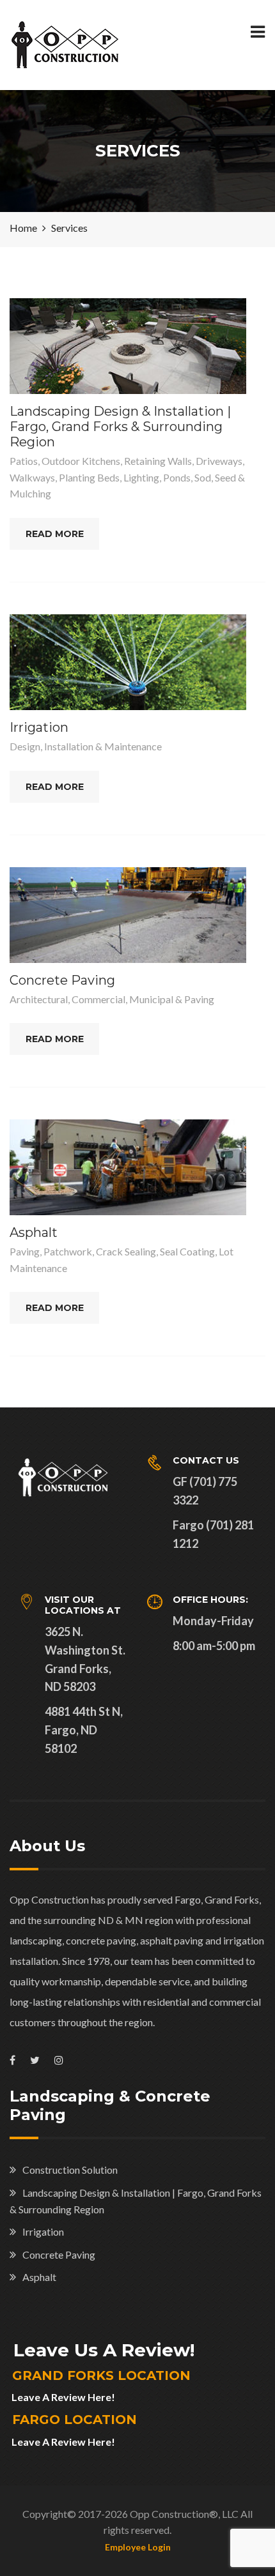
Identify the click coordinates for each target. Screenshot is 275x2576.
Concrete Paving (62, 980)
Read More (55, 534)
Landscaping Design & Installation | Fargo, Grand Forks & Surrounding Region (120, 427)
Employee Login (138, 2547)
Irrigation (39, 727)
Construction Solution (70, 2170)
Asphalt (34, 1232)
